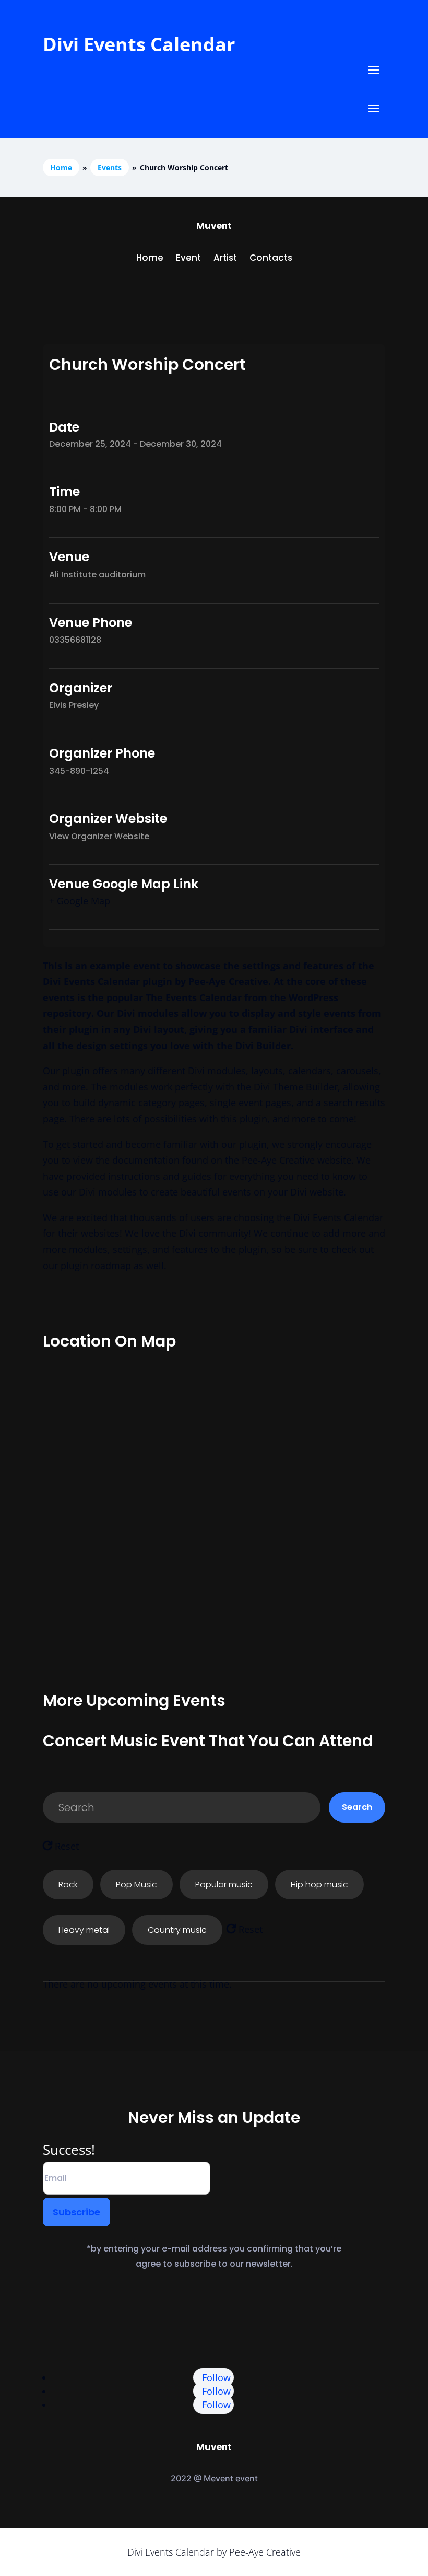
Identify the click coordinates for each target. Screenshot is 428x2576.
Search (357, 1807)
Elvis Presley (74, 705)
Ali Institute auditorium (97, 575)
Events (110, 167)
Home (61, 167)
